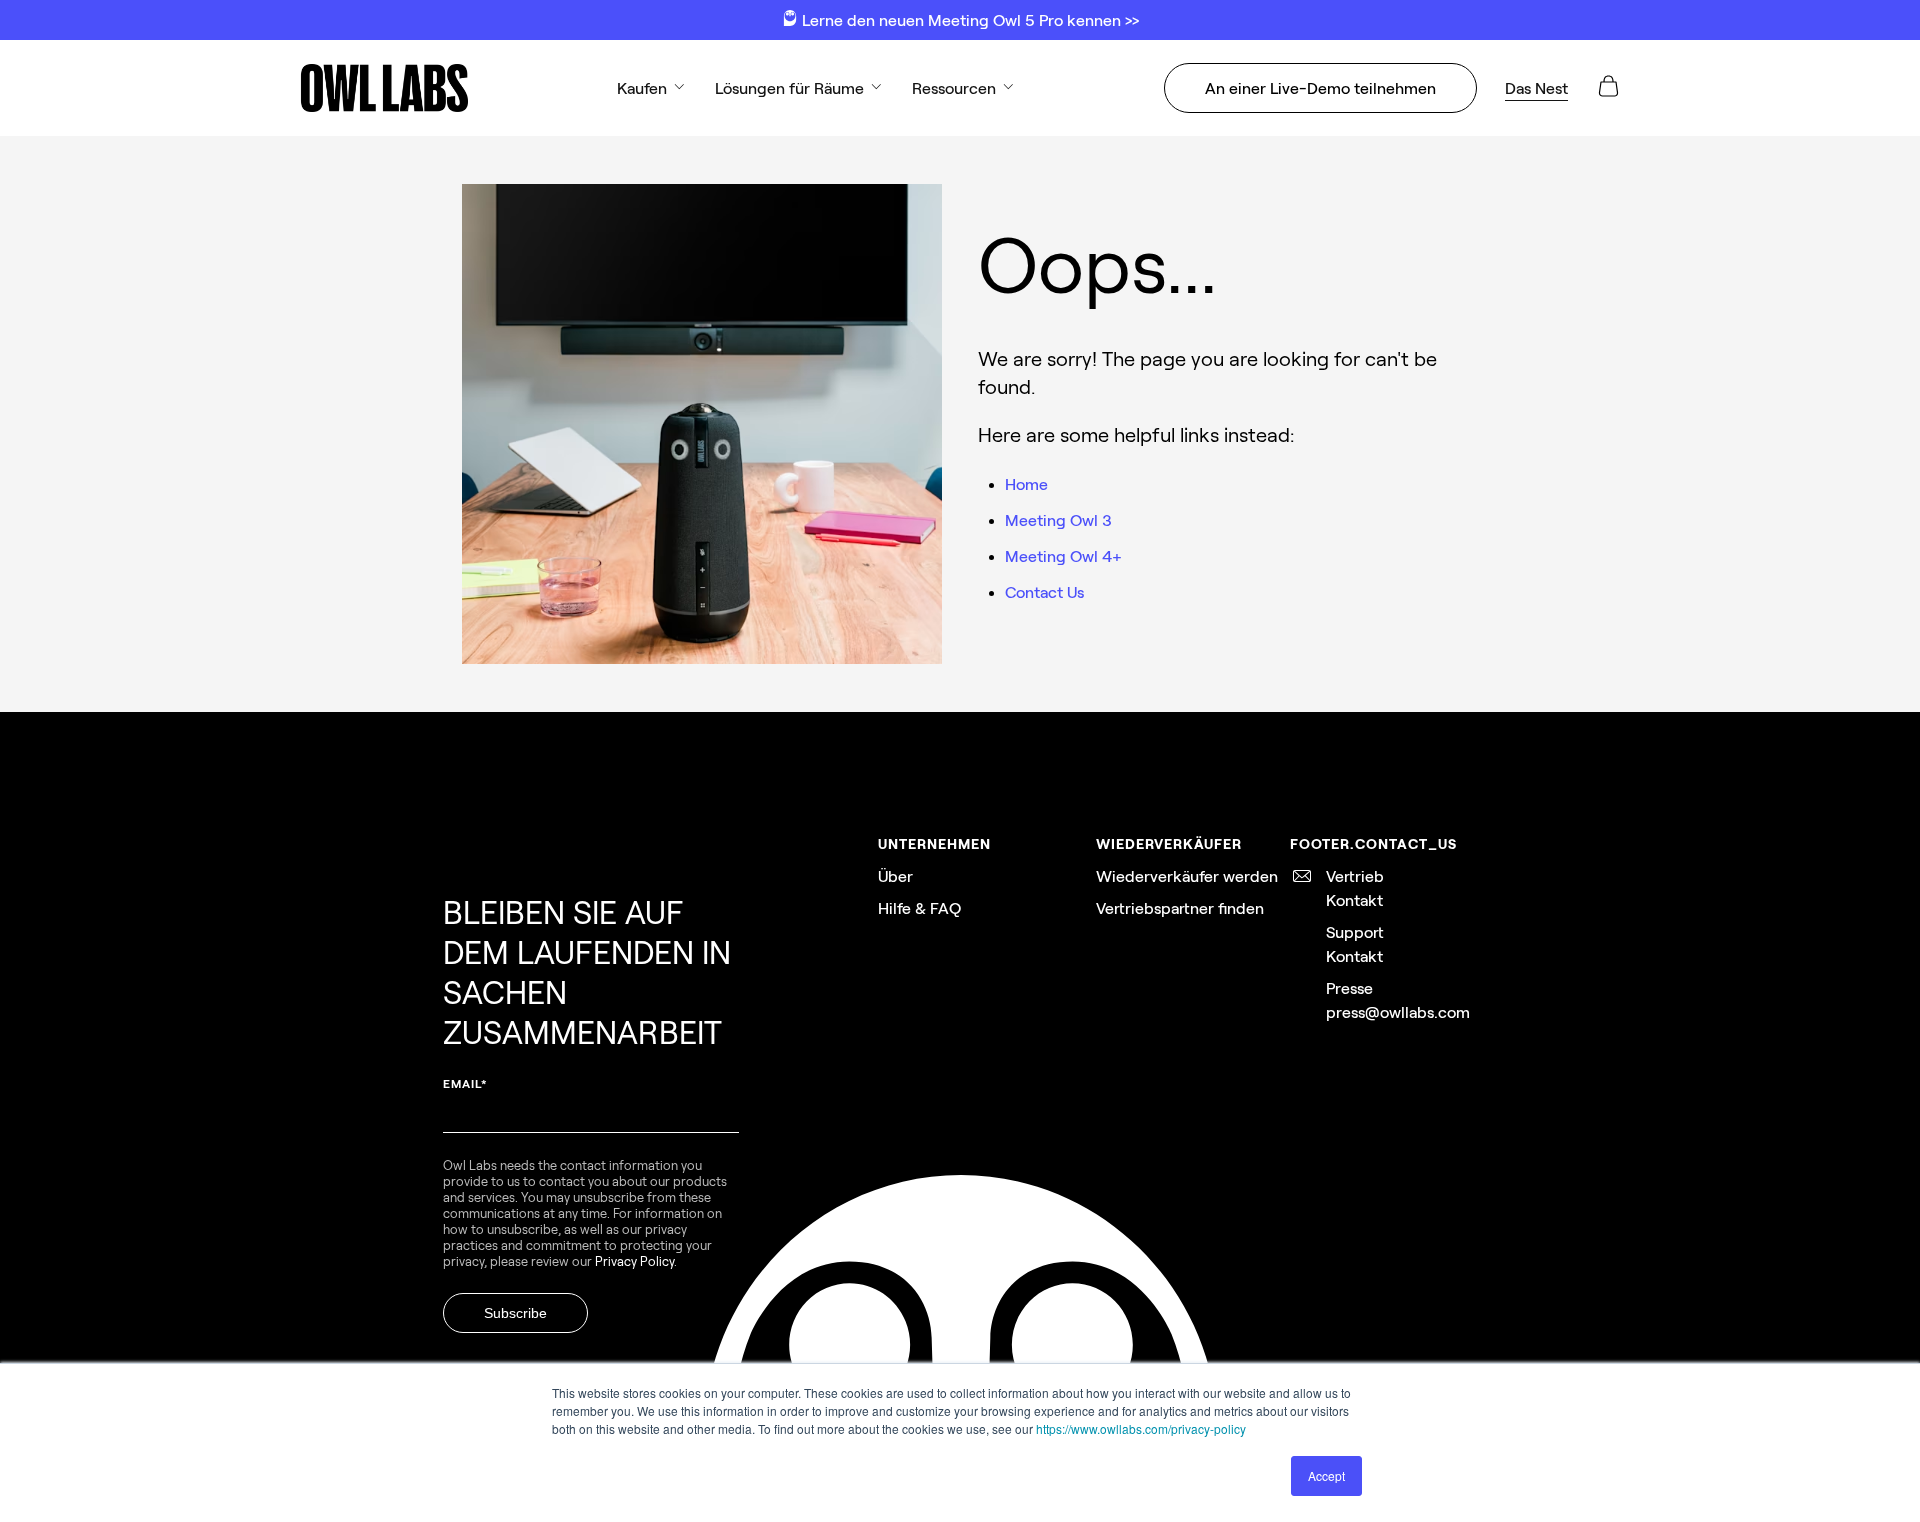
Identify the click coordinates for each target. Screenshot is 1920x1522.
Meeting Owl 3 (1058, 519)
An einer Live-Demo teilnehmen (1320, 87)
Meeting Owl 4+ (1063, 555)
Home (1026, 483)
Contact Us (1044, 591)
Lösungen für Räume (789, 87)
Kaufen (642, 87)
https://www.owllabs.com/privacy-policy (1141, 1428)
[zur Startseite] (384, 88)
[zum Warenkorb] (1608, 92)
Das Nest (1536, 87)
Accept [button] (1326, 1475)
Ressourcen (954, 87)
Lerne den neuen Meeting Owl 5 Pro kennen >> (968, 19)
